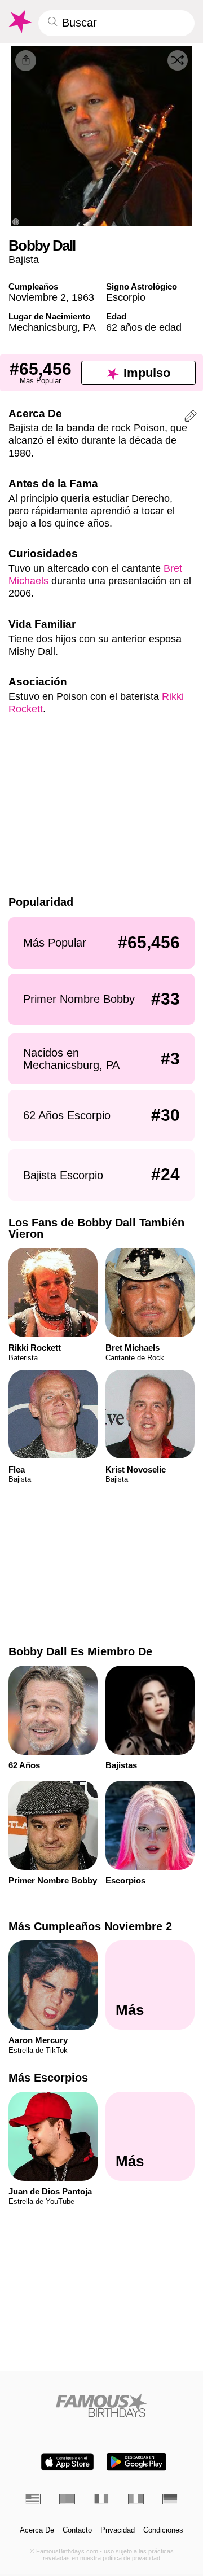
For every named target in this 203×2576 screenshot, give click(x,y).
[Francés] (101, 2499)
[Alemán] (170, 2499)
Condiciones (163, 2530)
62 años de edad (144, 327)
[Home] (102, 2405)
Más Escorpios (48, 2078)
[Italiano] (136, 2499)
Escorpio (126, 297)
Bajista (24, 259)
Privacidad (118, 2530)
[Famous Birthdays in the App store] (67, 2462)
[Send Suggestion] (191, 418)
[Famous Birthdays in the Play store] (136, 2462)
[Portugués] (67, 2499)
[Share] (26, 61)
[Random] (178, 60)
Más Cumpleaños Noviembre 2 (90, 1926)
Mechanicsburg (43, 327)
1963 (83, 297)
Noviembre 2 (37, 297)
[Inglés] (33, 2499)
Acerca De (37, 2530)
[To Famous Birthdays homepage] (19, 21)
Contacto (77, 2530)
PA (89, 327)
